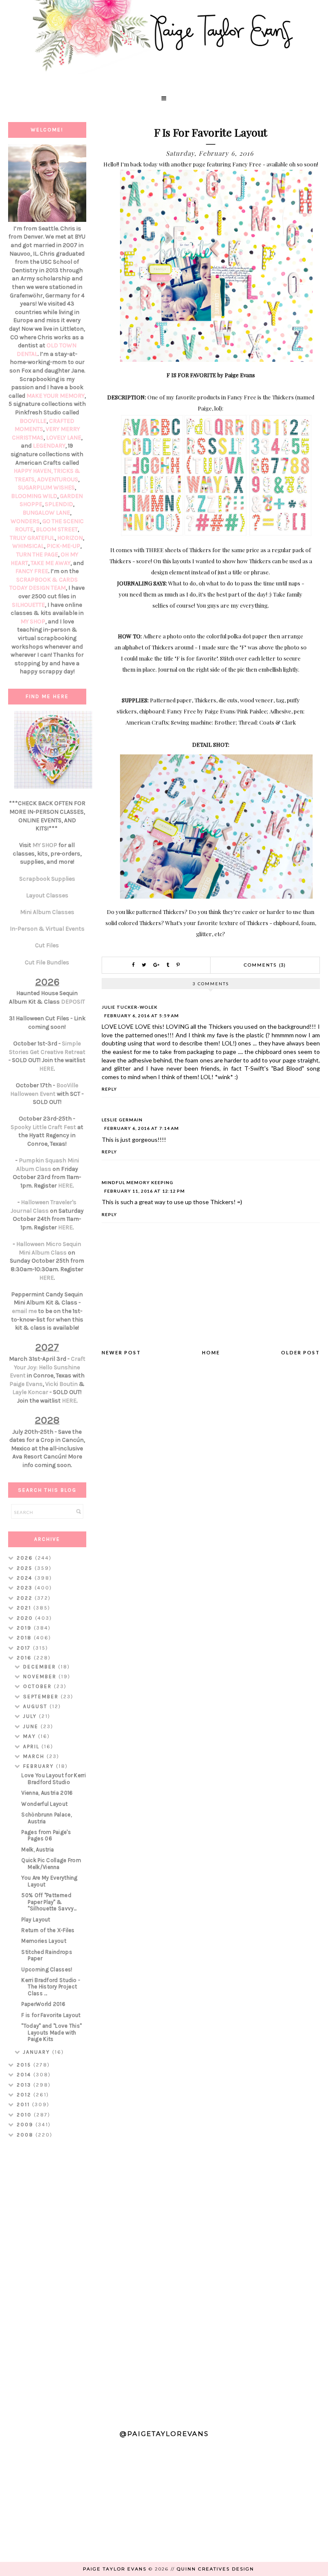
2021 (25, 1608)
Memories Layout (44, 1941)
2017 (25, 1648)
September (42, 1697)
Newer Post (121, 1352)
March (35, 1756)
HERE (47, 1069)
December (41, 1667)
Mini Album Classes (47, 912)
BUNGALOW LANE (46, 513)
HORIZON (70, 538)
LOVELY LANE (64, 438)
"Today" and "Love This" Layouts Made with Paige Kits (51, 2032)
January (38, 2052)
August (36, 1706)
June (32, 1726)
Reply (109, 1089)
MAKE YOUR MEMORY (56, 396)
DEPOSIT (73, 1002)
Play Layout (36, 1920)
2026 (26, 1558)
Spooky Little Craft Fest (43, 1127)
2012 (25, 2095)
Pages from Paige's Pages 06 (46, 1835)
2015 (25, 2065)
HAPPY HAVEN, (34, 471)
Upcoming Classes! (47, 1969)
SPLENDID (59, 504)
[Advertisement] (47, 2280)
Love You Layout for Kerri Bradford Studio (54, 1779)
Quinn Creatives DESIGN (215, 2569)
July (31, 1716)
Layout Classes (47, 895)
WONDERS (25, 521)
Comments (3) (265, 965)
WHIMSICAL (28, 546)
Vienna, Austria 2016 (47, 1793)
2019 (25, 1628)
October (38, 1686)
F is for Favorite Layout (51, 2015)
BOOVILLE (33, 421)
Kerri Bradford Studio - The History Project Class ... (51, 1987)
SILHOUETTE (28, 605)
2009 (26, 2125)
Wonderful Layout (44, 1804)
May (31, 1736)
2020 (26, 1618)
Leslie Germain (122, 1120)
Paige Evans (26, 1384)
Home (211, 1352)
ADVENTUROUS (58, 479)
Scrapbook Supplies (47, 879)
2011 (24, 2104)
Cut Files (47, 945)
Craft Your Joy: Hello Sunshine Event (48, 1367)
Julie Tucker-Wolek (130, 1007)
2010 (25, 2115)
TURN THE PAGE (37, 554)
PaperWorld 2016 (43, 2004)
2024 (26, 1578)
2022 (26, 1598)
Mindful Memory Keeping (138, 1182)
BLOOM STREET (57, 529)
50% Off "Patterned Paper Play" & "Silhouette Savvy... (49, 1902)
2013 (25, 2085)
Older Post (300, 1352)
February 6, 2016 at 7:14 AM (142, 1128)
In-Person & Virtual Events (47, 929)
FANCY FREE (32, 571)
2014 (25, 2075)
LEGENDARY (49, 446)
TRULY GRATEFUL (32, 538)
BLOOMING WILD (34, 496)
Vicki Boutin (61, 1384)
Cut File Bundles (47, 962)
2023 (26, 1588)
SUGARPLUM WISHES (46, 488)
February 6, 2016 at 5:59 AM (142, 1016)
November (41, 1677)
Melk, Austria (38, 1850)
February (40, 1766)
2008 (26, 2135)
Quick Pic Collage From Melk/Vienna (51, 1864)
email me (24, 1311)
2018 (25, 1638)
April (32, 1746)
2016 (25, 1658)
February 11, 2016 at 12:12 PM (145, 1191)
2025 (26, 1568)
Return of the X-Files (48, 1930)
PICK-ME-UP (63, 546)
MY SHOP (33, 621)
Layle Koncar (30, 1392)
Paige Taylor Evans (115, 2569)
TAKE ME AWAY (51, 563)
